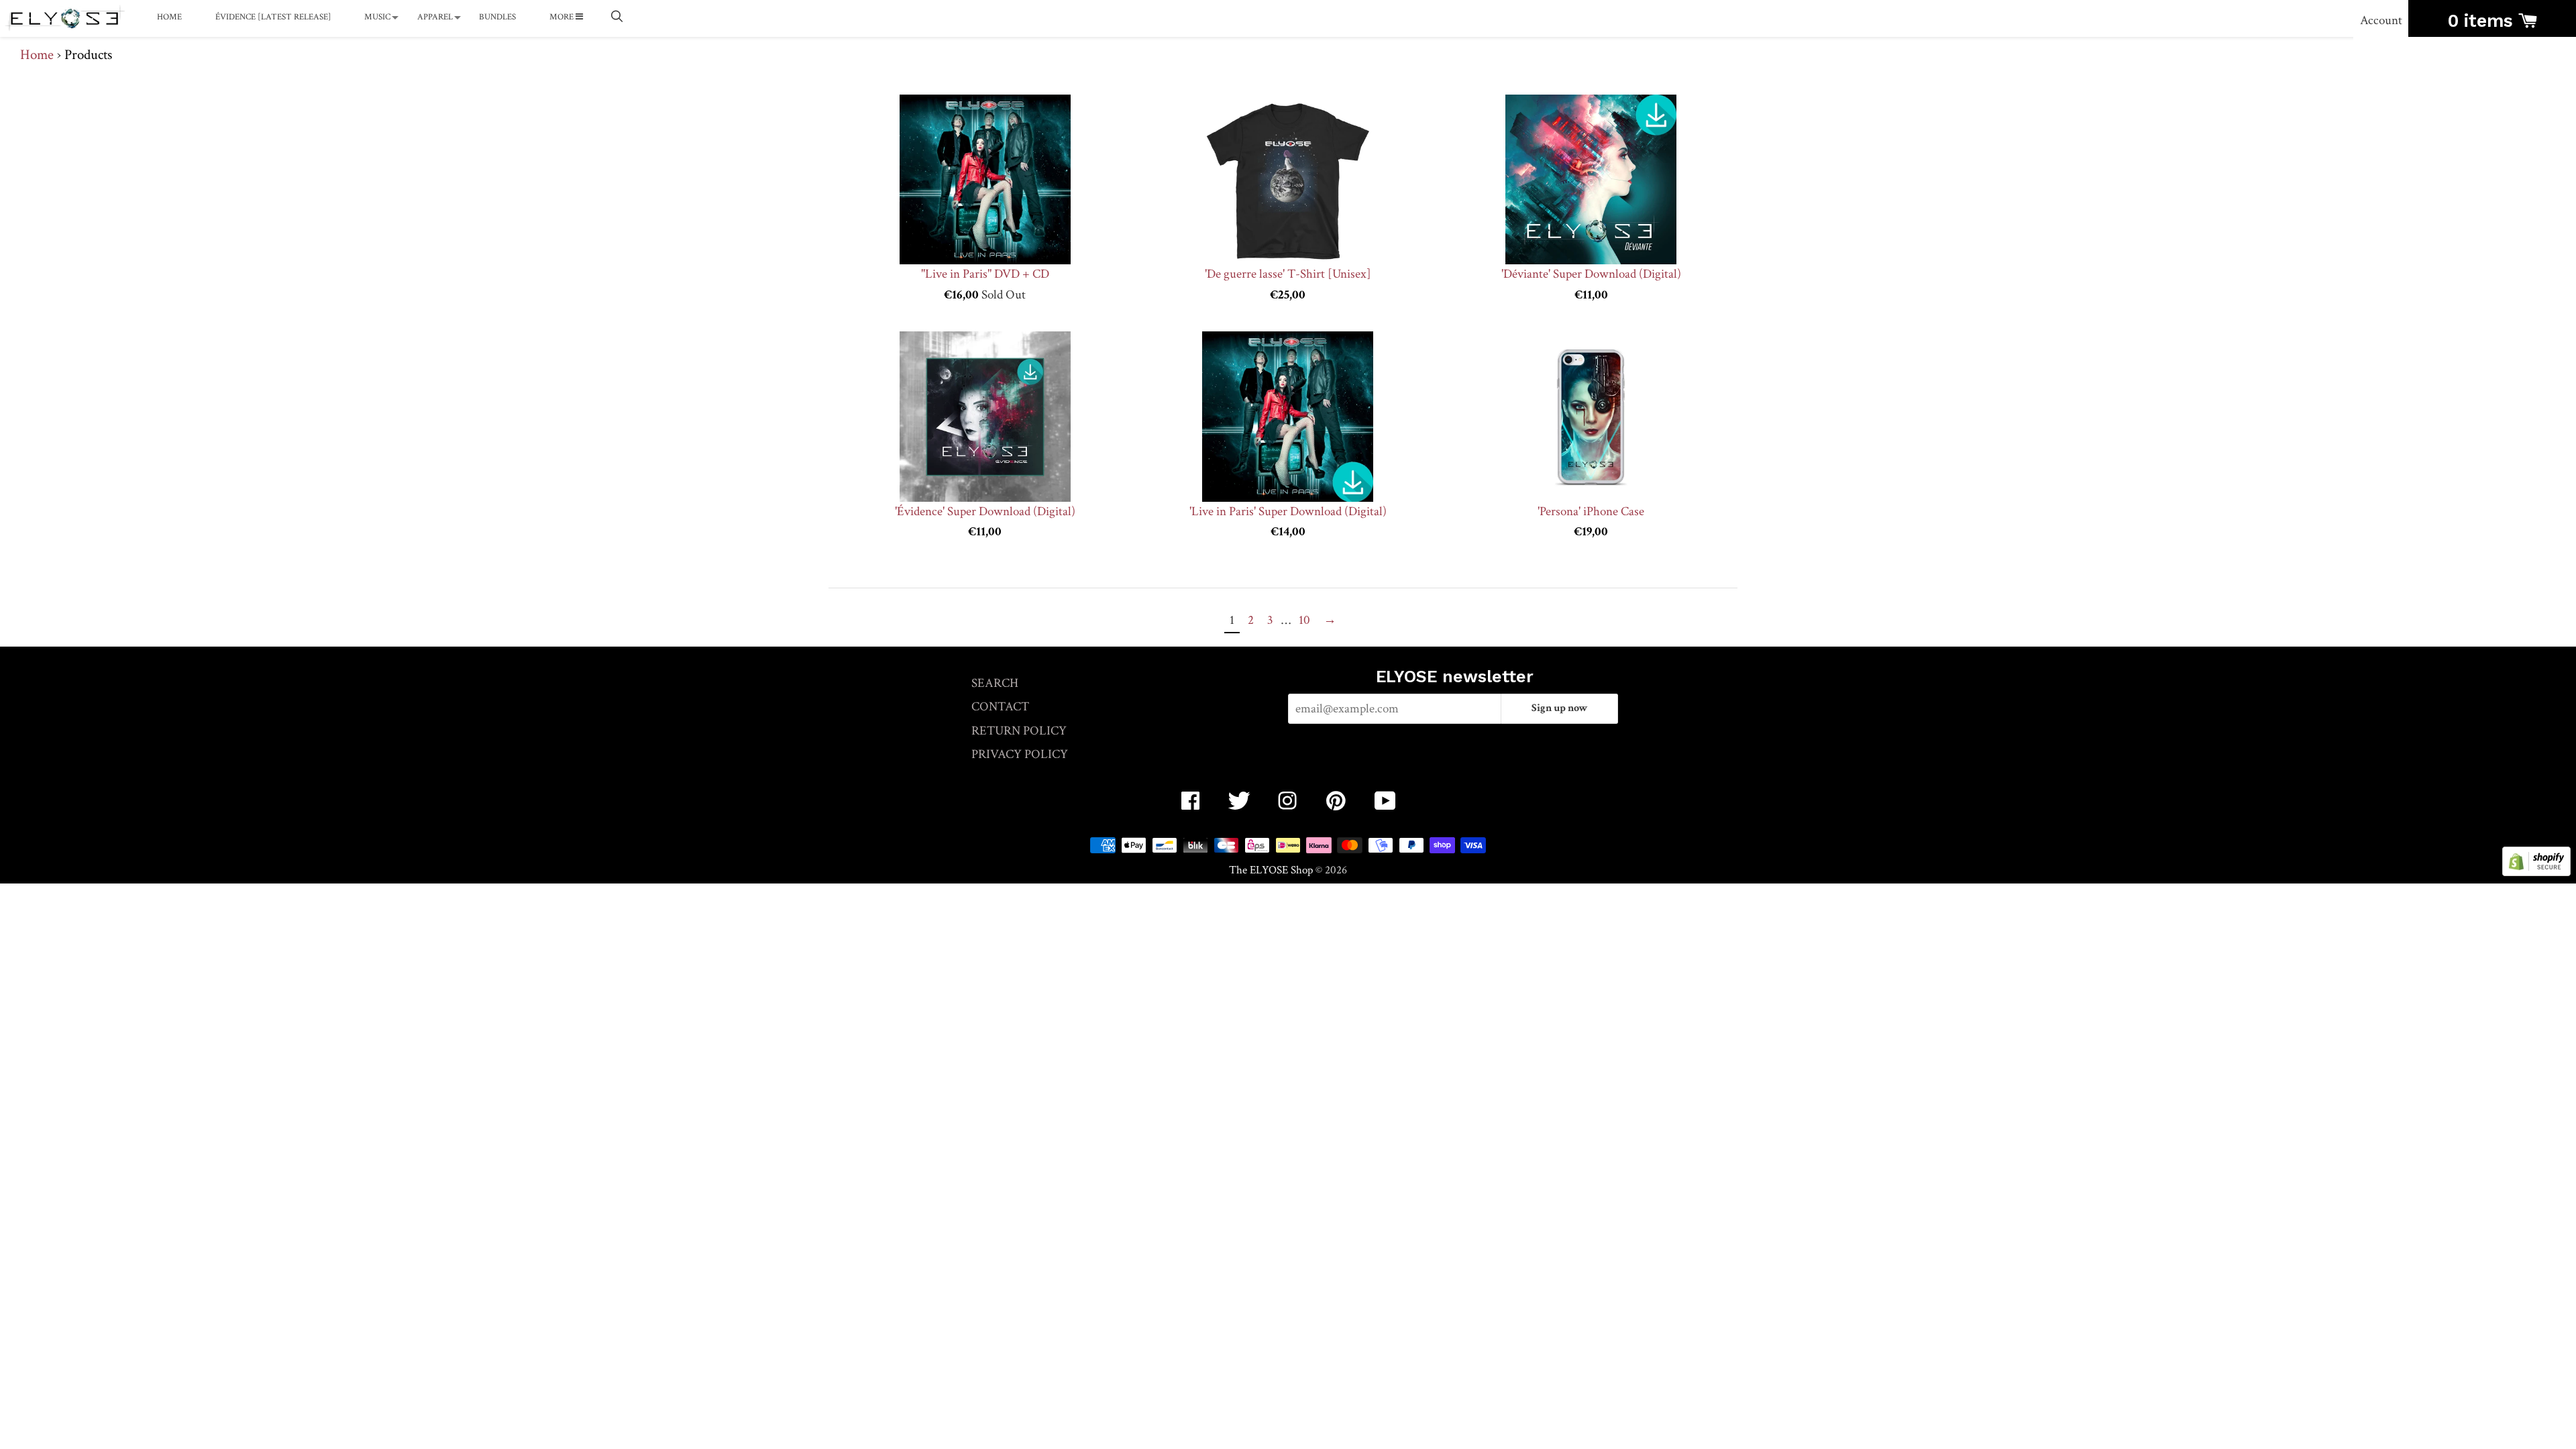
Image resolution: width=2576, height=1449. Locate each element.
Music (377, 17)
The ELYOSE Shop (1271, 870)
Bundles (497, 17)
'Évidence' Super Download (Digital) (985, 512)
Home (169, 17)
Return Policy (1019, 731)
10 (1304, 620)
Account (2381, 20)
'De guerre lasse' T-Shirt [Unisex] (1288, 274)
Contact (1000, 707)
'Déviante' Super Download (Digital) (1591, 274)
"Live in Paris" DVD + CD (985, 274)
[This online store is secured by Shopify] (2536, 872)
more (562, 17)
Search (995, 683)
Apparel (435, 17)
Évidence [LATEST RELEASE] (273, 17)
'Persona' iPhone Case (1591, 512)
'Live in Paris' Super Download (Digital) (1288, 512)
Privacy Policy (1020, 754)
